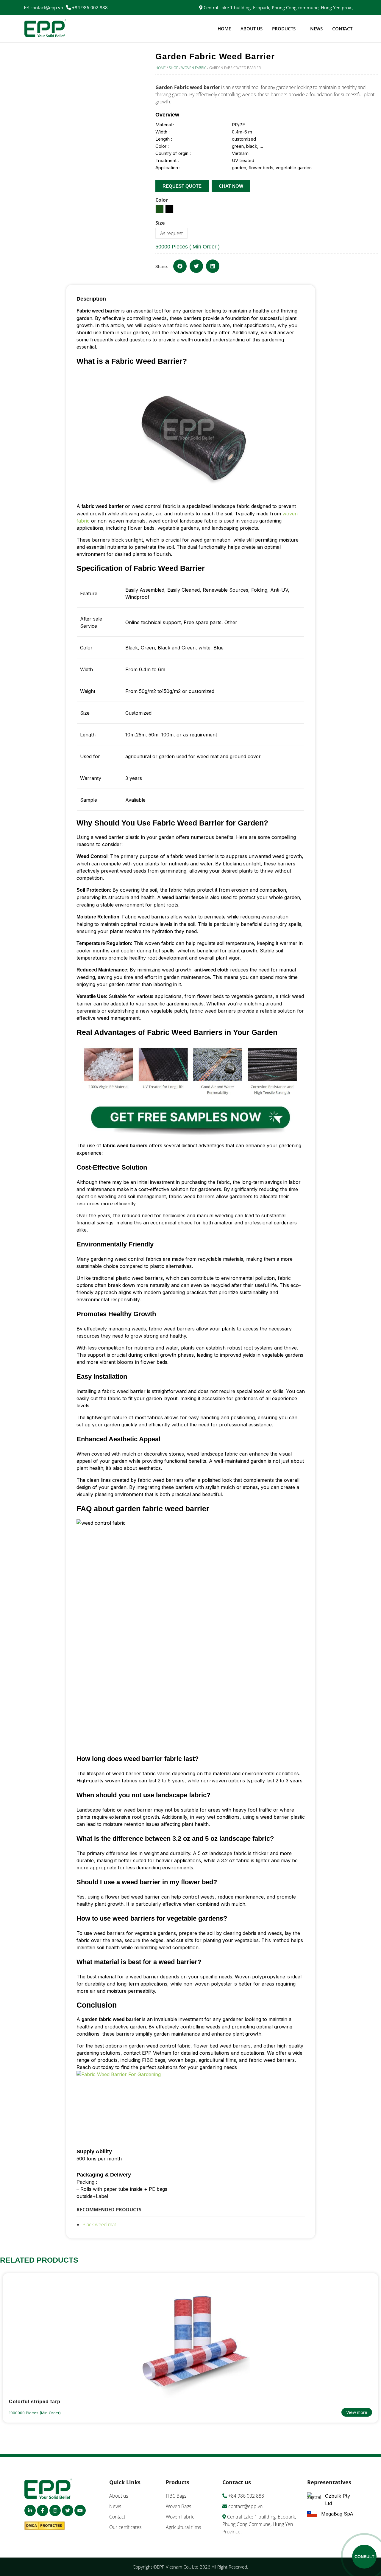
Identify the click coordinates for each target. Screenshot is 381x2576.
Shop (174, 68)
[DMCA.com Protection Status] (46, 2527)
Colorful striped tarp (35, 2402)
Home (224, 29)
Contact (342, 29)
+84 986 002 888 (90, 7)
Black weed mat (99, 2224)
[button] (180, 266)
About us (252, 29)
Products (284, 29)
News (316, 29)
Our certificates (125, 2527)
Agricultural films (183, 2527)
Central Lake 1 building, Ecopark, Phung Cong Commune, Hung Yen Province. (259, 2524)
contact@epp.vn (47, 7)
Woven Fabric (194, 68)
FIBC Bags (176, 2496)
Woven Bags (178, 2506)
